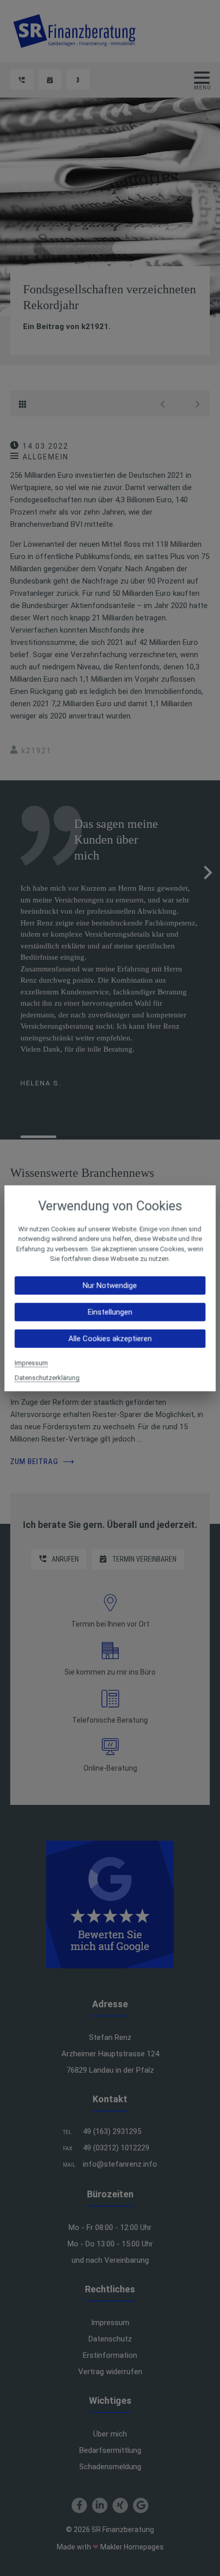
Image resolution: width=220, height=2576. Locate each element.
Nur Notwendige (110, 1285)
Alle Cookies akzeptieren (110, 1338)
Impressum (31, 1363)
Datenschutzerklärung (47, 1377)
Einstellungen (110, 1312)
